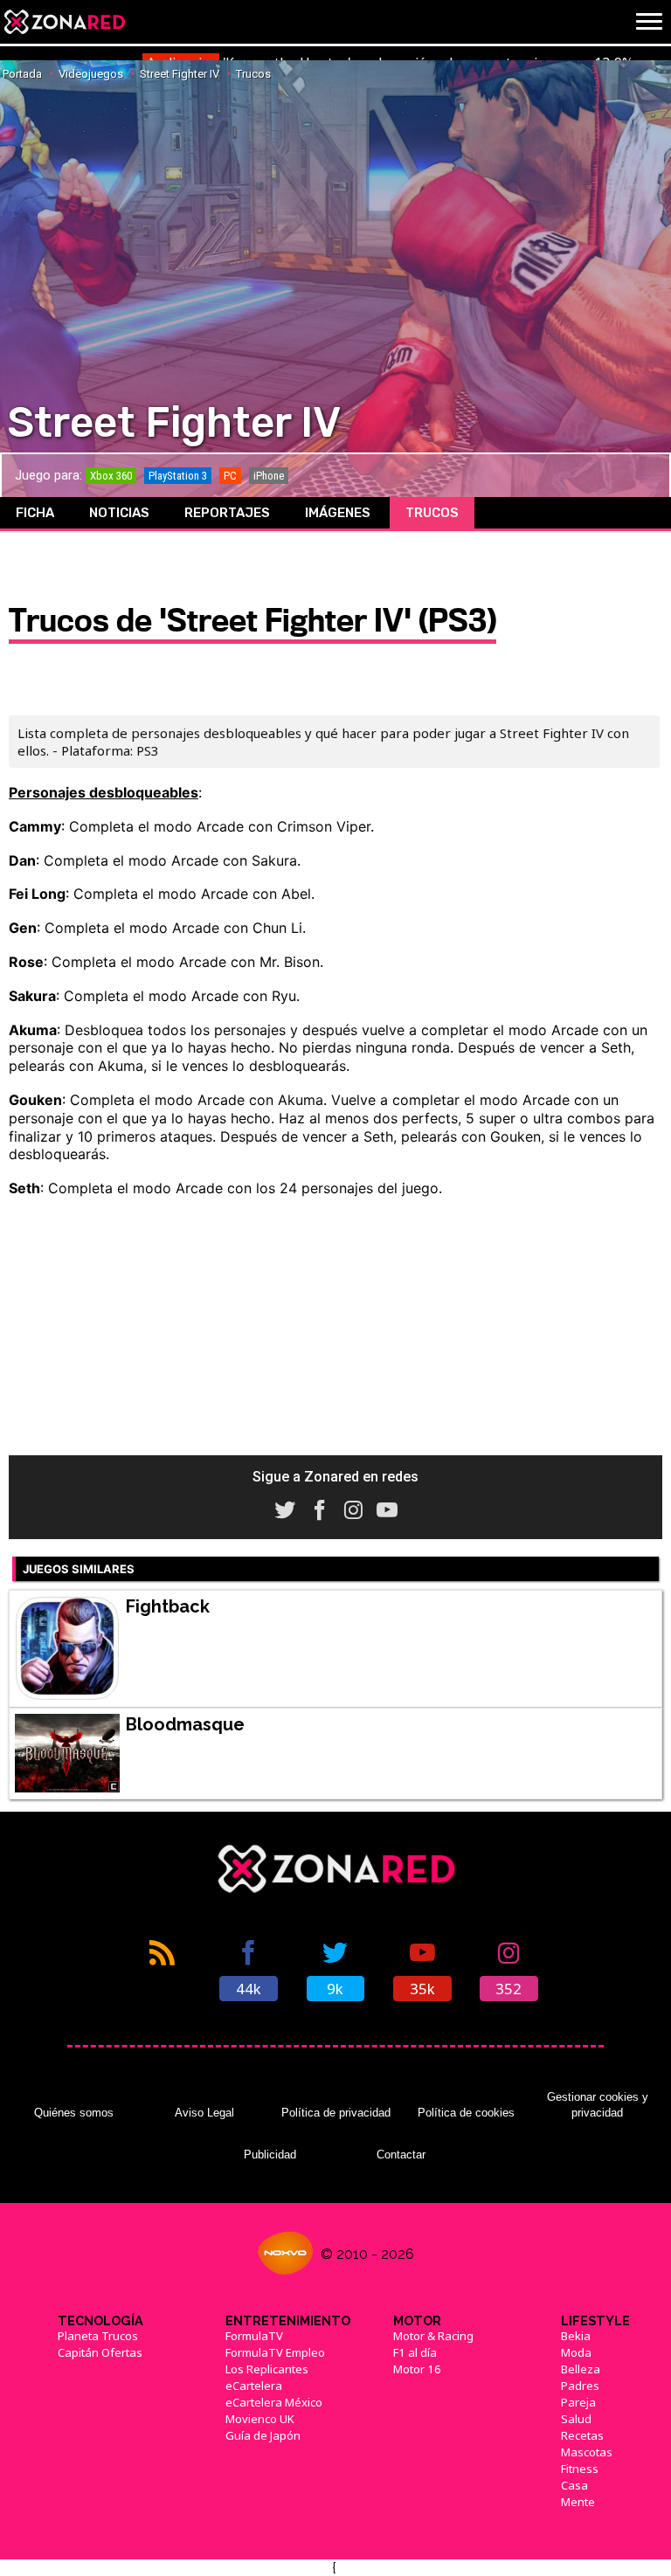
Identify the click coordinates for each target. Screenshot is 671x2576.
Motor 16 (417, 2369)
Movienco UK (260, 2419)
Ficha (35, 513)
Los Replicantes (267, 2369)
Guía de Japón (263, 2435)
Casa (574, 2485)
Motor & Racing (433, 2336)
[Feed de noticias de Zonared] (162, 1969)
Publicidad (270, 2155)
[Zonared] (64, 22)
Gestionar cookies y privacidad (598, 2105)
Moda (576, 2352)
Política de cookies (466, 2113)
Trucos (432, 513)
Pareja (578, 2402)
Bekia (576, 2336)
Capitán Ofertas (100, 2352)
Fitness (580, 2469)
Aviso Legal (204, 2113)
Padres (580, 2386)
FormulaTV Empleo (275, 2352)
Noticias (119, 513)
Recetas (582, 2435)
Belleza (581, 2369)
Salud (576, 2419)
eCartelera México (274, 2402)
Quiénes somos (74, 2113)
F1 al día (415, 2352)
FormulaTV (254, 2336)
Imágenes (338, 513)
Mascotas (587, 2452)
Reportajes (227, 513)
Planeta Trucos (98, 2336)
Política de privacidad (336, 2113)
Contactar (401, 2155)
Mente (578, 2502)
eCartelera (254, 2386)
